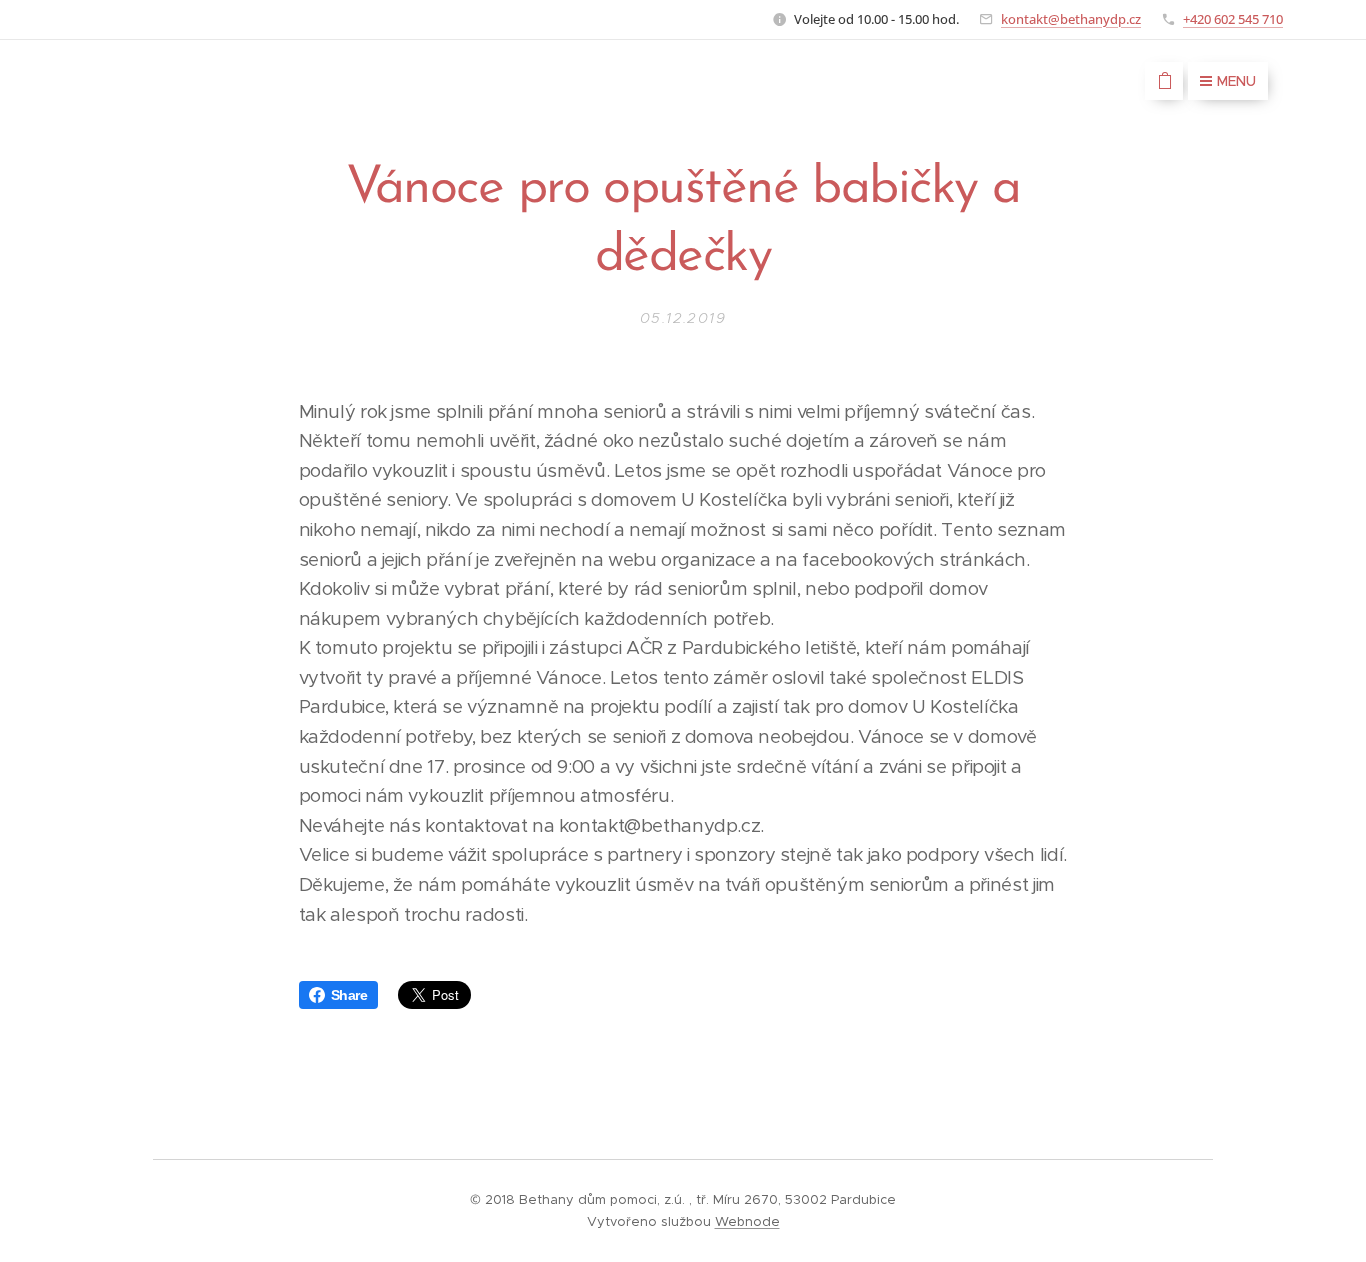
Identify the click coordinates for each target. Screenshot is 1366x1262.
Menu (1236, 81)
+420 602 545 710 (1233, 19)
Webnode (747, 1221)
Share (349, 995)
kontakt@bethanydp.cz (1071, 19)
